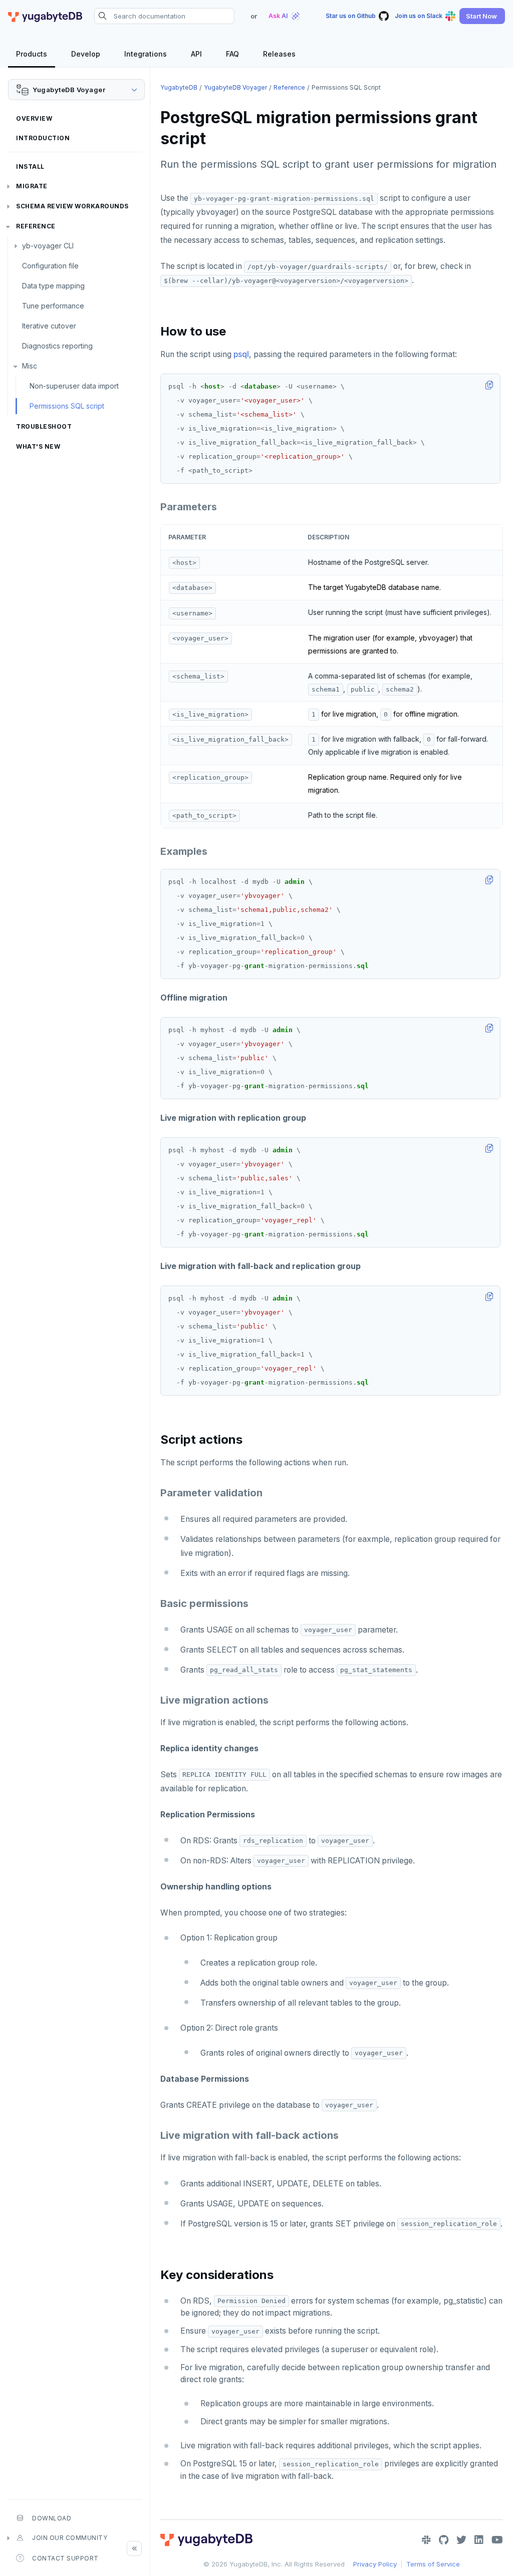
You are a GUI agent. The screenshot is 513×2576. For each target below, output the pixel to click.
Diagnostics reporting (57, 346)
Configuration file (50, 266)
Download (52, 2518)
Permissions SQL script (67, 406)
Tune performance (53, 306)
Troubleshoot (44, 426)
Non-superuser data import (74, 386)
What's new (38, 446)
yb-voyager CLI (48, 246)
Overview (34, 118)
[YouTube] (497, 2540)
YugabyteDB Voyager (235, 87)
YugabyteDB (179, 87)
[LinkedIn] (479, 2540)
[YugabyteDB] (45, 16)
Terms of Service (433, 2564)
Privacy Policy (375, 2564)
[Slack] (426, 2540)
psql (241, 354)
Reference (36, 226)
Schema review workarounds (72, 206)
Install (30, 167)
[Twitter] (461, 2540)
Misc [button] (30, 366)
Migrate (32, 186)
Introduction (43, 138)
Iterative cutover (49, 326)
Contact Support (65, 2558)
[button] (482, 16)
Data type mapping (53, 286)
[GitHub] (444, 2540)
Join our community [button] (70, 2538)
